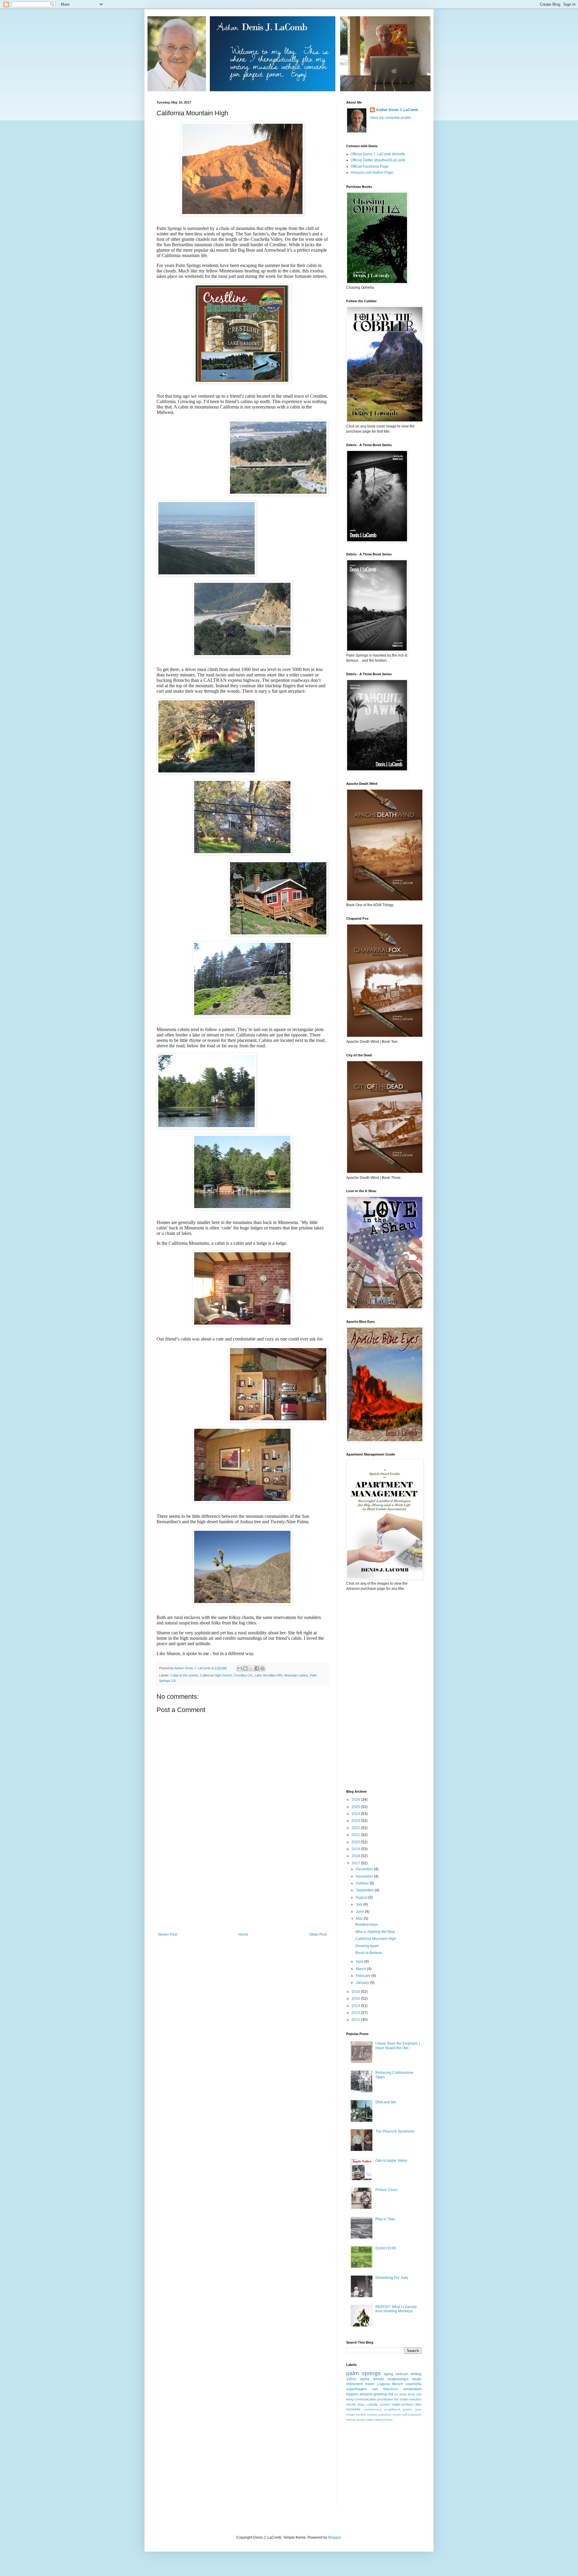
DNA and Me (386, 2102)
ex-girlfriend (392, 2409)
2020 (356, 1842)
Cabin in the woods (184, 1675)
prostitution (385, 2399)
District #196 (386, 2248)
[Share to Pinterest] (263, 1668)
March (361, 1969)
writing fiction (384, 2420)
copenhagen (357, 2389)
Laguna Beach (390, 2384)
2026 (356, 1800)
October (363, 1883)
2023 (356, 1821)
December (365, 1869)
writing (416, 2374)
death (417, 2379)
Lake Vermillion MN (269, 1675)
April (360, 1962)
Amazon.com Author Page (372, 172)
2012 (356, 2020)
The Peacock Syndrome (395, 2131)
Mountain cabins (296, 1675)
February (364, 1976)
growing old (383, 2394)
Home (243, 1934)
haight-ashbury (403, 2404)
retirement (354, 2384)
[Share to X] (251, 1668)
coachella (413, 2384)
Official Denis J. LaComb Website (378, 154)
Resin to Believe (369, 1953)
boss (361, 2404)
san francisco (385, 2389)
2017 (356, 1863)
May (360, 1919)
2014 (356, 2006)
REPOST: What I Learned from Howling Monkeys (396, 2309)
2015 (356, 1999)
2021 (356, 1835)
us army (401, 2394)
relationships (398, 2379)
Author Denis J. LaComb (397, 110)
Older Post (318, 1934)
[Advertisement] (242, 1887)
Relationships (367, 1925)
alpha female (372, 2379)
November (365, 1876)
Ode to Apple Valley (391, 2161)
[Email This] (240, 1668)
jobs (418, 2404)
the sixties (401, 2399)
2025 (356, 1807)
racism (397, 2414)
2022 (356, 1828)
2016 (356, 1992)
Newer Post (168, 1934)
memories (353, 2409)
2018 (356, 1856)
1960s (351, 2379)
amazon (366, 2394)
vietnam (402, 2374)
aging (388, 2374)
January (363, 1983)
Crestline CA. (243, 1675)
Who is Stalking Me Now (375, 1932)
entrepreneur (372, 2409)
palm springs (364, 2373)
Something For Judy (392, 2278)
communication (365, 2399)
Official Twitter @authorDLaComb (378, 160)
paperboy (385, 2414)
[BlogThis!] (245, 1668)
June (360, 1912)
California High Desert (216, 1675)
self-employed (412, 2414)
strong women (356, 2420)
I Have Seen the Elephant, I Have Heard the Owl (398, 2046)
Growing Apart (367, 1946)
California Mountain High (376, 1939)
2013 (356, 2013)
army (411, 2394)
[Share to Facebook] (257, 1668)
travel (370, 2384)
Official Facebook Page (370, 166)
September (365, 1890)
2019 (356, 1849)
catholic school (378, 2404)
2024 (356, 1814)
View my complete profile (390, 118)
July (360, 1904)
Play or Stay (385, 2219)
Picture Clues (386, 2190)
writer (370, 2420)
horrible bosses (366, 2414)
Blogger (334, 2537)
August (362, 1897)
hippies (352, 2394)
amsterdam (412, 2389)
